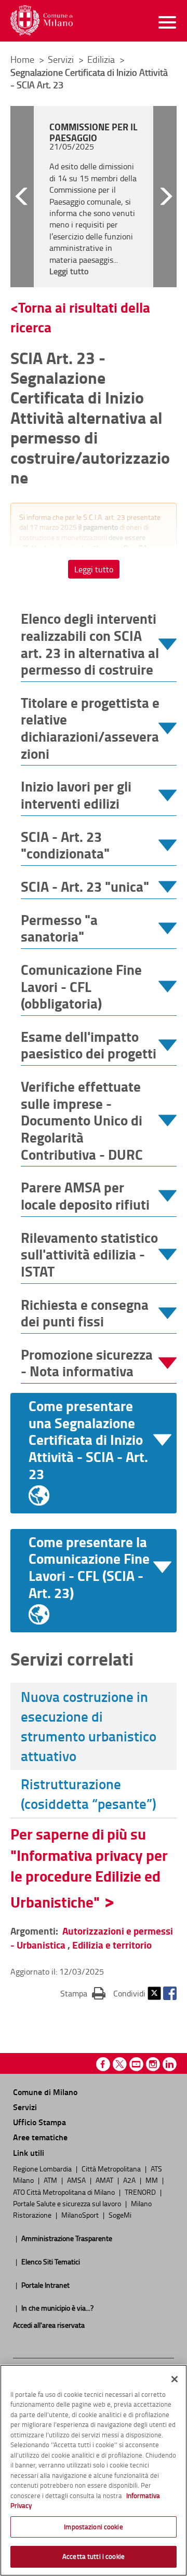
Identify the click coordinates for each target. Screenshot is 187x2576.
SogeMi (120, 2215)
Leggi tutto (94, 569)
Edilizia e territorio (112, 1945)
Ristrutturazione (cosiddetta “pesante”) (89, 1794)
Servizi (62, 59)
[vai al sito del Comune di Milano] (42, 21)
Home (22, 59)
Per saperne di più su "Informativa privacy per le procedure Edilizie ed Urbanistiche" (89, 1868)
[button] (22, 197)
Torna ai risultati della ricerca (80, 317)
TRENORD (141, 2192)
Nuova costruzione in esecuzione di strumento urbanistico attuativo (89, 1726)
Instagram (153, 2064)
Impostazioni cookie (93, 2527)
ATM (51, 2180)
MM (152, 2180)
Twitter (154, 1993)
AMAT (105, 2180)
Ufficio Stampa (39, 2122)
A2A (130, 2180)
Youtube (136, 2064)
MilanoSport (81, 2215)
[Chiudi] (175, 2379)
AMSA (77, 2180)
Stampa (83, 1993)
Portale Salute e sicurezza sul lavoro (68, 2203)
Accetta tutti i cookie (94, 2556)
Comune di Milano (45, 2092)
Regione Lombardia (43, 2168)
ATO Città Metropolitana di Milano (65, 2192)
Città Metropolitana (112, 2168)
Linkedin (170, 2064)
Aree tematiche (40, 2137)
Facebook (170, 1993)
